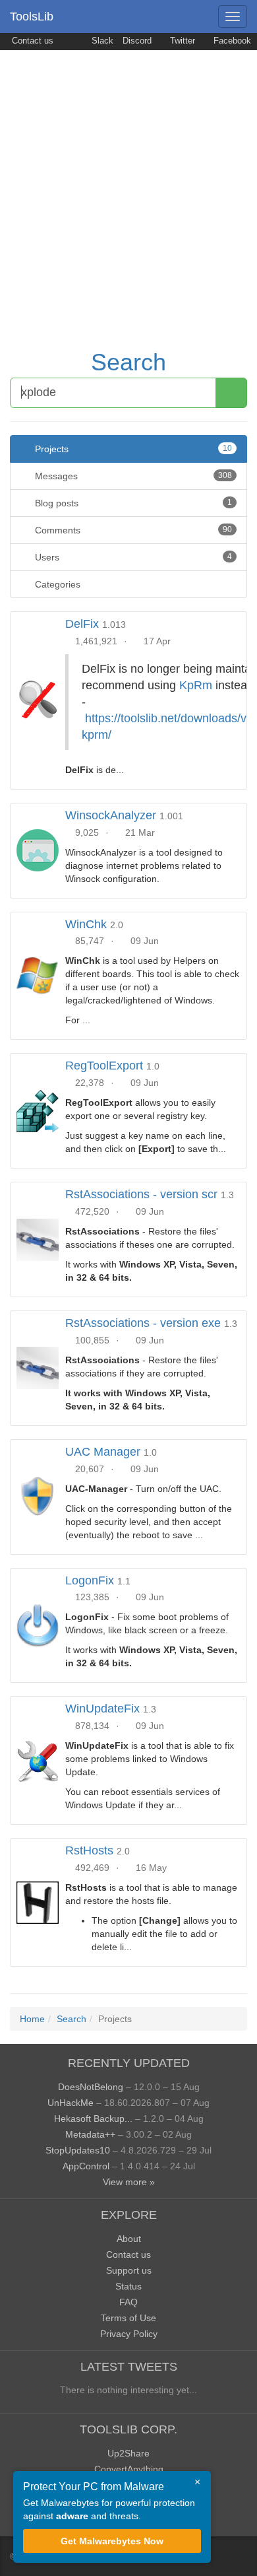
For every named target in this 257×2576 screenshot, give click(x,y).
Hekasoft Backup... (93, 2118)
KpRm (196, 685)
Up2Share (128, 2453)
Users (132, 557)
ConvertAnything (129, 2469)
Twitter (181, 41)
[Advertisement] (128, 186)
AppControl (86, 2166)
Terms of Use (128, 2318)
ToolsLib (32, 17)
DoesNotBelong (91, 2087)
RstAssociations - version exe (143, 1323)
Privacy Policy (129, 2334)
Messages (132, 476)
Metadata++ (90, 2134)
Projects (132, 449)
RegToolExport (104, 1066)
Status (128, 2286)
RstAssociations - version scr (141, 1194)
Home (32, 2019)
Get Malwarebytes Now (112, 2541)
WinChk (86, 924)
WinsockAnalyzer (111, 815)
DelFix (82, 624)
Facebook (231, 41)
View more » (129, 2182)
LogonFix (90, 1580)
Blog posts (132, 503)
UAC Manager (103, 1452)
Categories (56, 584)
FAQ (128, 2302)
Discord (137, 41)
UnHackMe (71, 2103)
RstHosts (89, 1850)
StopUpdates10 (78, 2150)
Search (128, 362)
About (129, 2239)
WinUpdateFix (102, 1709)
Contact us (31, 41)
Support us (129, 2270)
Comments (132, 530)
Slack (101, 41)
